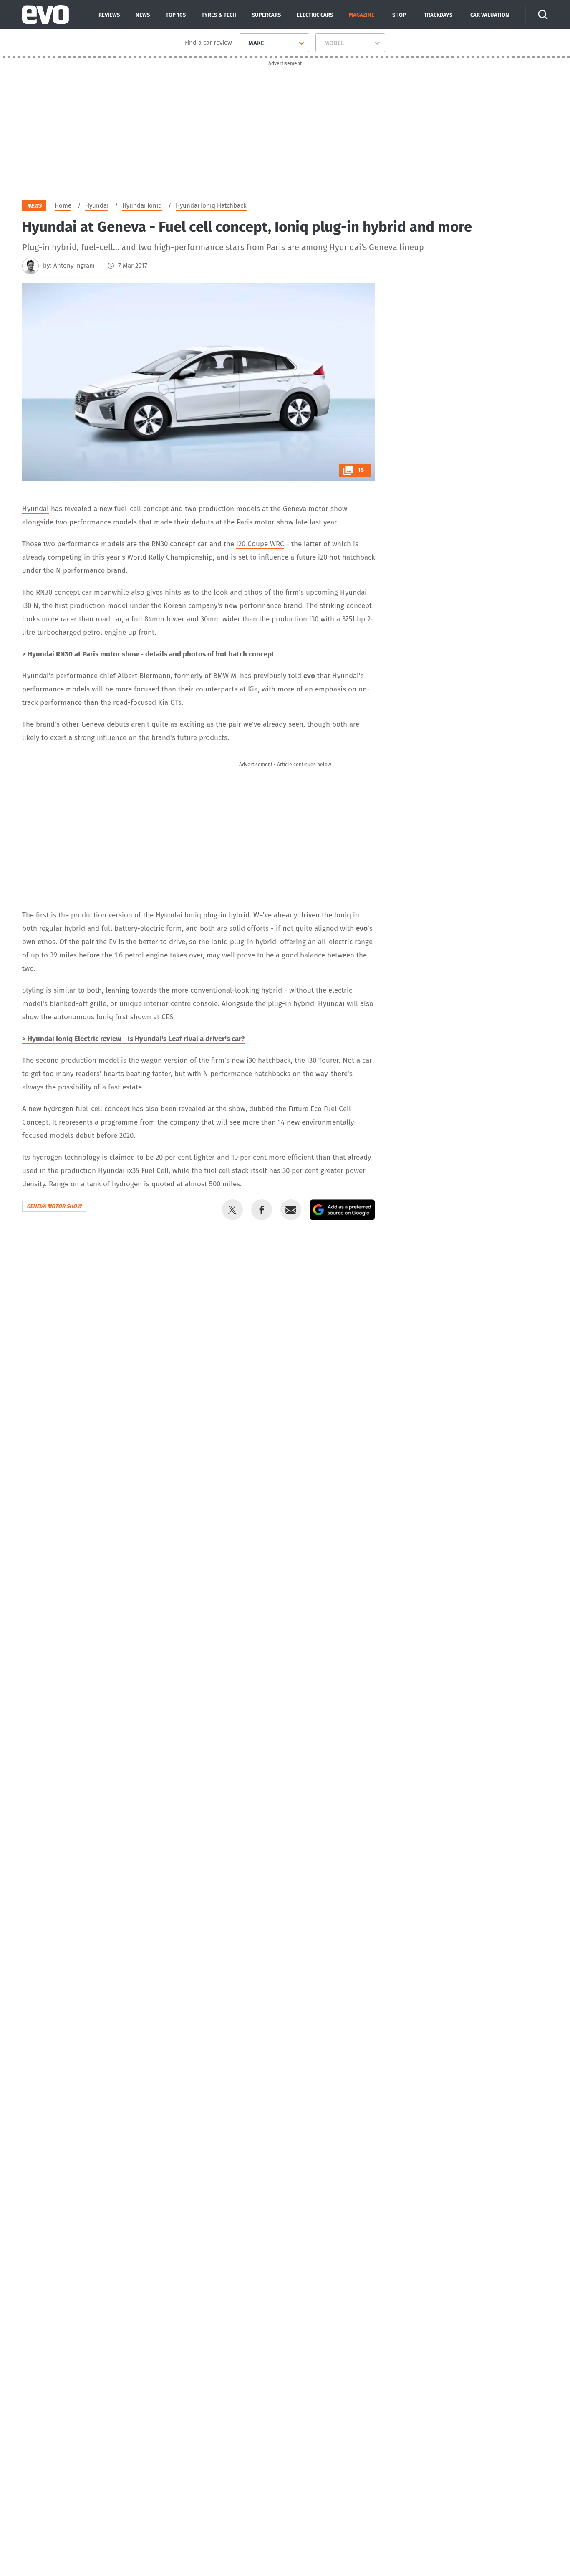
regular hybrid (62, 928)
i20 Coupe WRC (260, 544)
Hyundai (35, 509)
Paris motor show (265, 522)
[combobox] (245, 43)
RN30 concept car (64, 592)
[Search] (543, 15)
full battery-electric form (142, 928)
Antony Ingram (74, 266)
